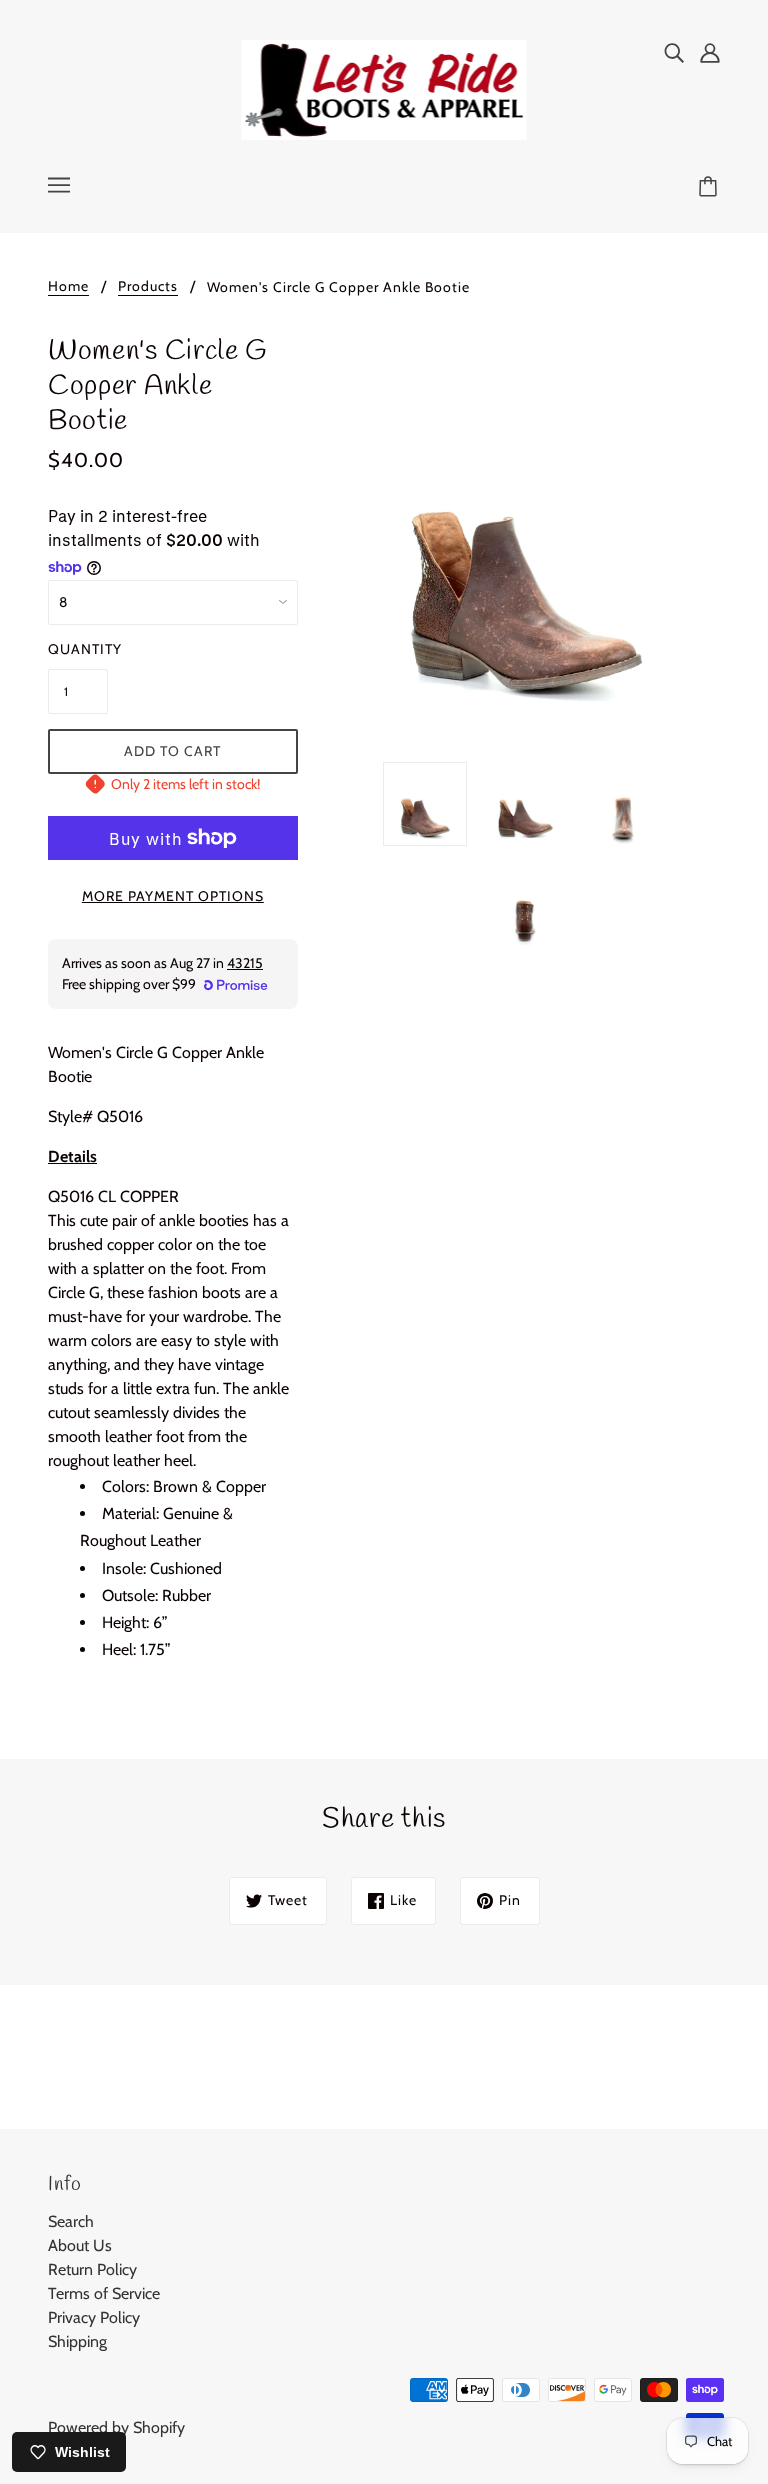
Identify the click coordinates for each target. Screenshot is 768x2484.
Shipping (77, 2341)
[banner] (384, 88)
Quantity (78, 649)
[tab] (173, 1165)
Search (71, 2221)
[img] (674, 52)
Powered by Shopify (116, 2427)
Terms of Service (104, 2293)
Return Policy (92, 2269)
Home (68, 287)
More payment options (173, 896)
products (148, 287)
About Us (80, 2245)
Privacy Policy (94, 2317)
